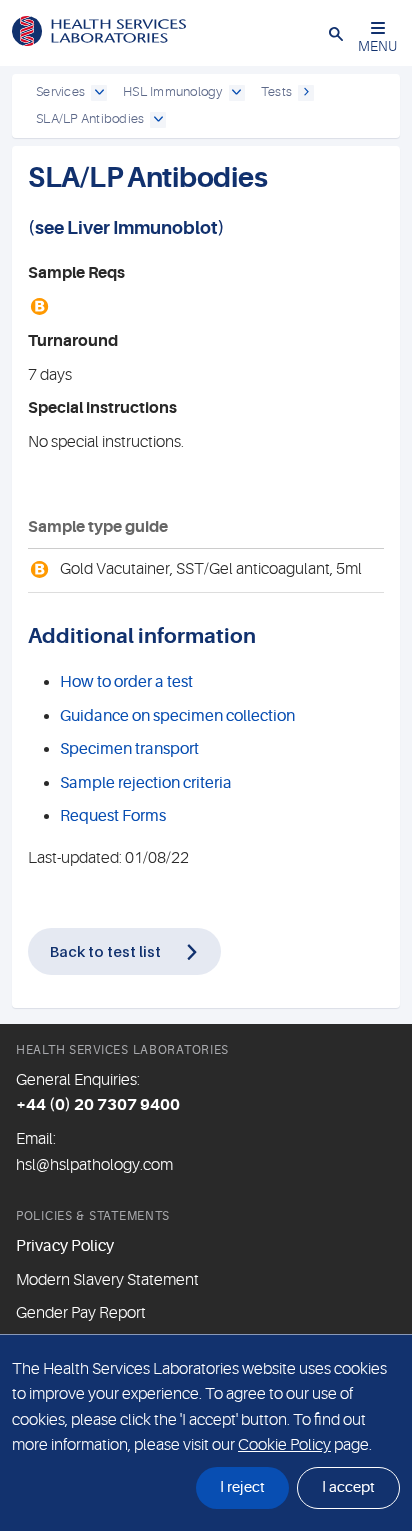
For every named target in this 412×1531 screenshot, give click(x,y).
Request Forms (113, 816)
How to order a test (126, 682)
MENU (377, 46)
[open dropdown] (99, 93)
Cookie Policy (284, 1445)
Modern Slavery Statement (107, 1280)
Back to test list (105, 951)
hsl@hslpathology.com (94, 1165)
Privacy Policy (65, 1246)
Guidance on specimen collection (177, 716)
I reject (242, 1487)
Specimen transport (129, 749)
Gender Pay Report (81, 1313)
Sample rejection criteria (146, 783)
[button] (336, 33)
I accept (348, 1487)
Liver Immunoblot (142, 228)
